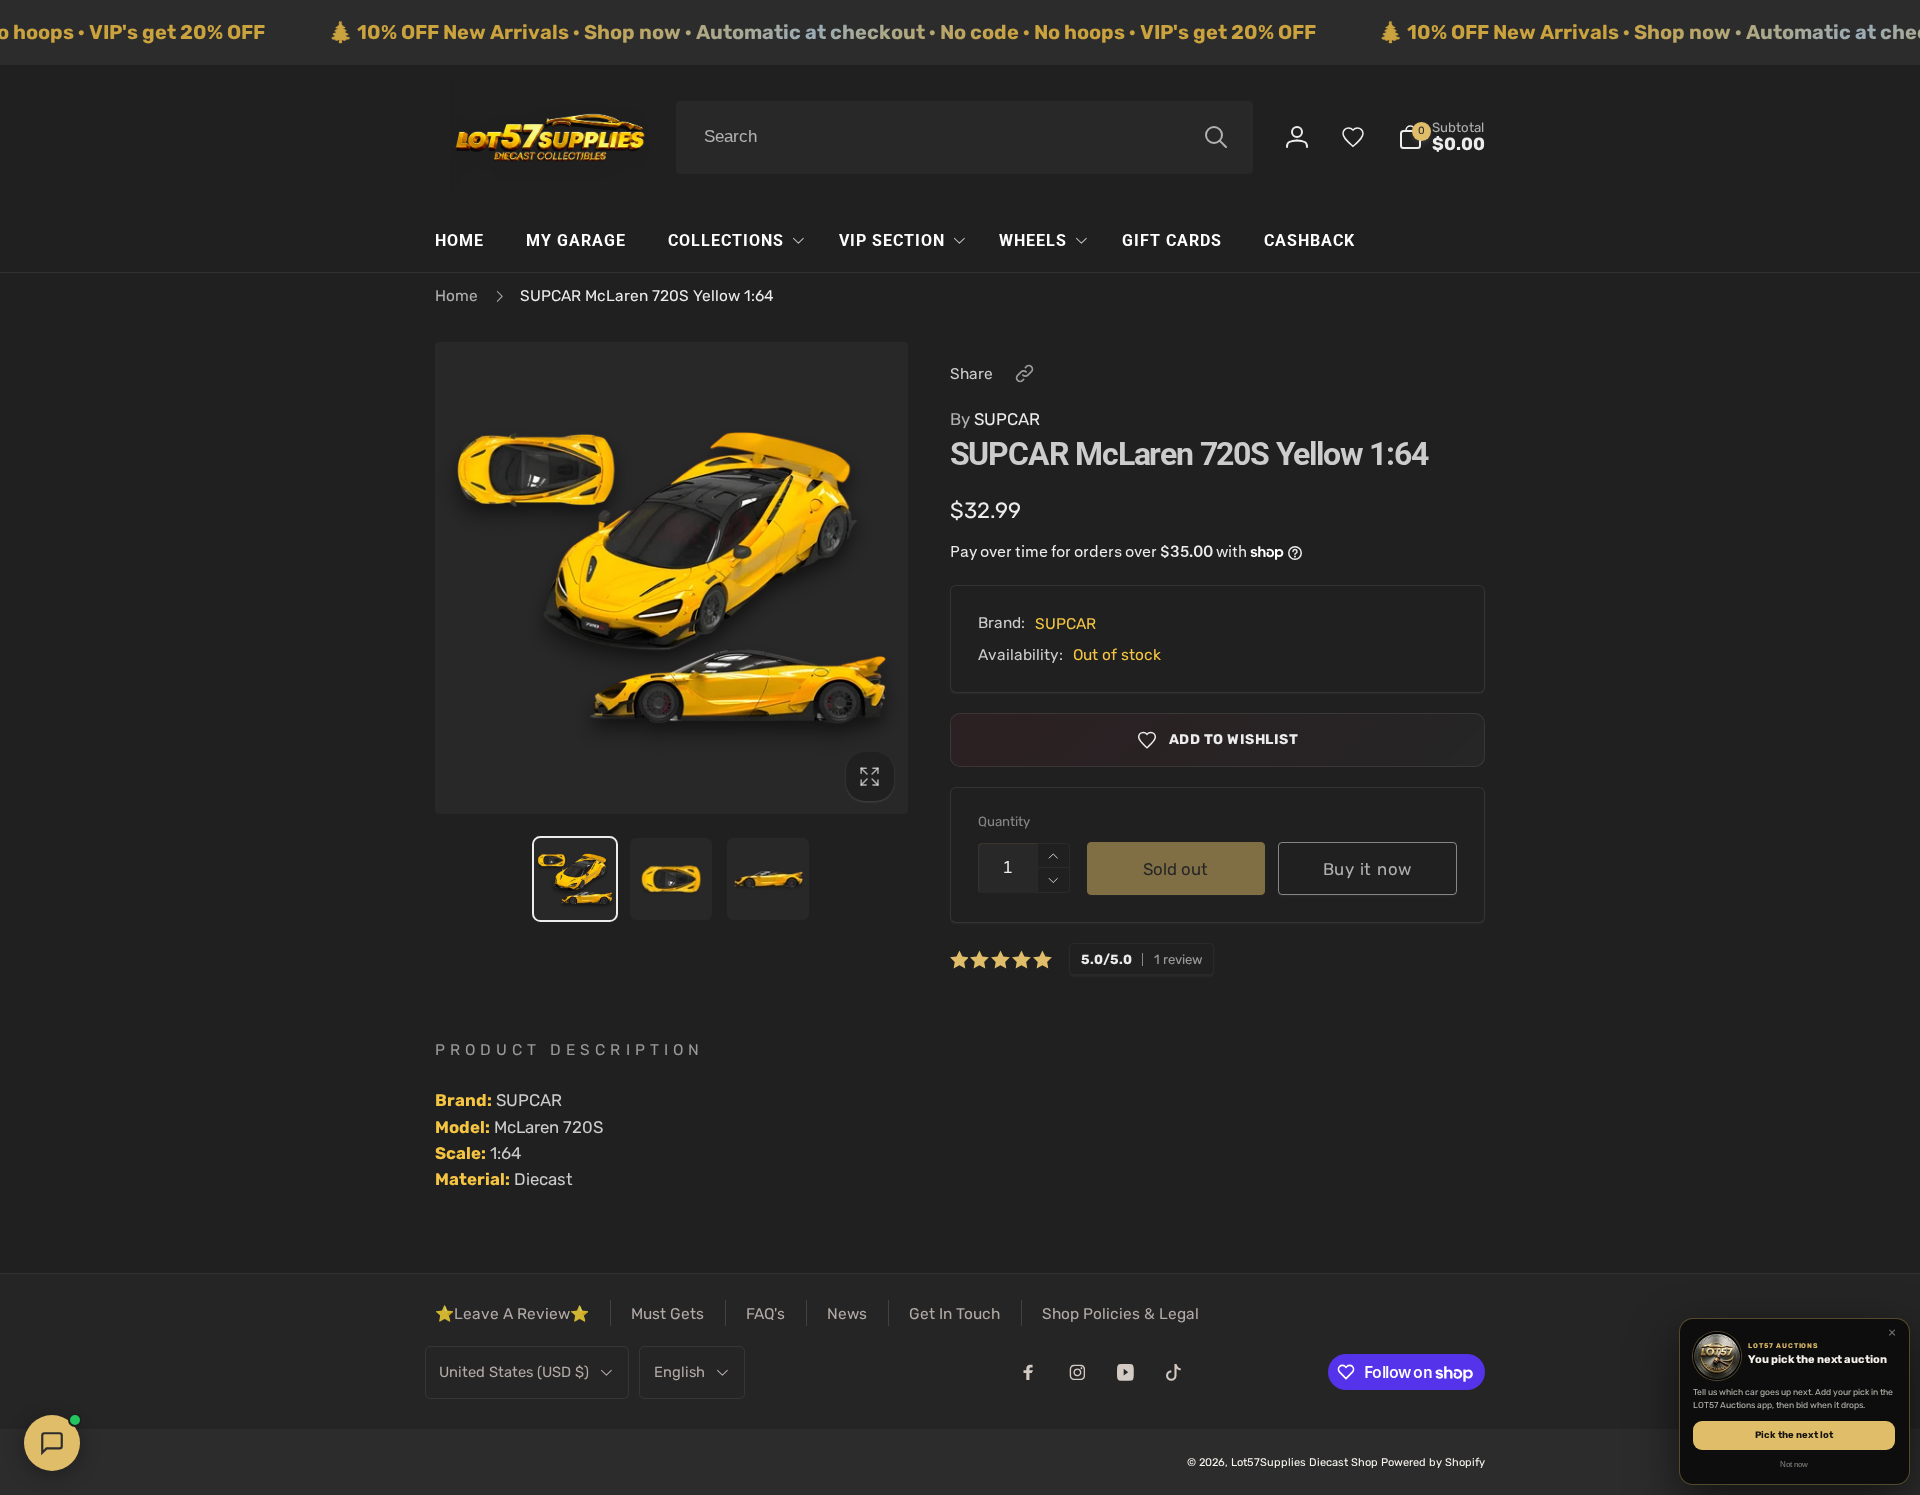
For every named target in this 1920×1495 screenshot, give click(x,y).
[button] (1442, 137)
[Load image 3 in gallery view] (768, 879)
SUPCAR (995, 419)
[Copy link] (1024, 373)
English (679, 1372)
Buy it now (1367, 869)
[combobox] (964, 138)
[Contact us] (52, 1443)
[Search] (1216, 137)
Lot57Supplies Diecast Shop (1304, 1462)
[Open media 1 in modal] (671, 578)
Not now (1794, 1464)
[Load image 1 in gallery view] (575, 879)
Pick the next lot (1794, 1434)
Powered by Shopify (1433, 1462)
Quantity (1004, 822)
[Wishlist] (1353, 137)
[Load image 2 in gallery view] (671, 879)
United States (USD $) (514, 1372)
